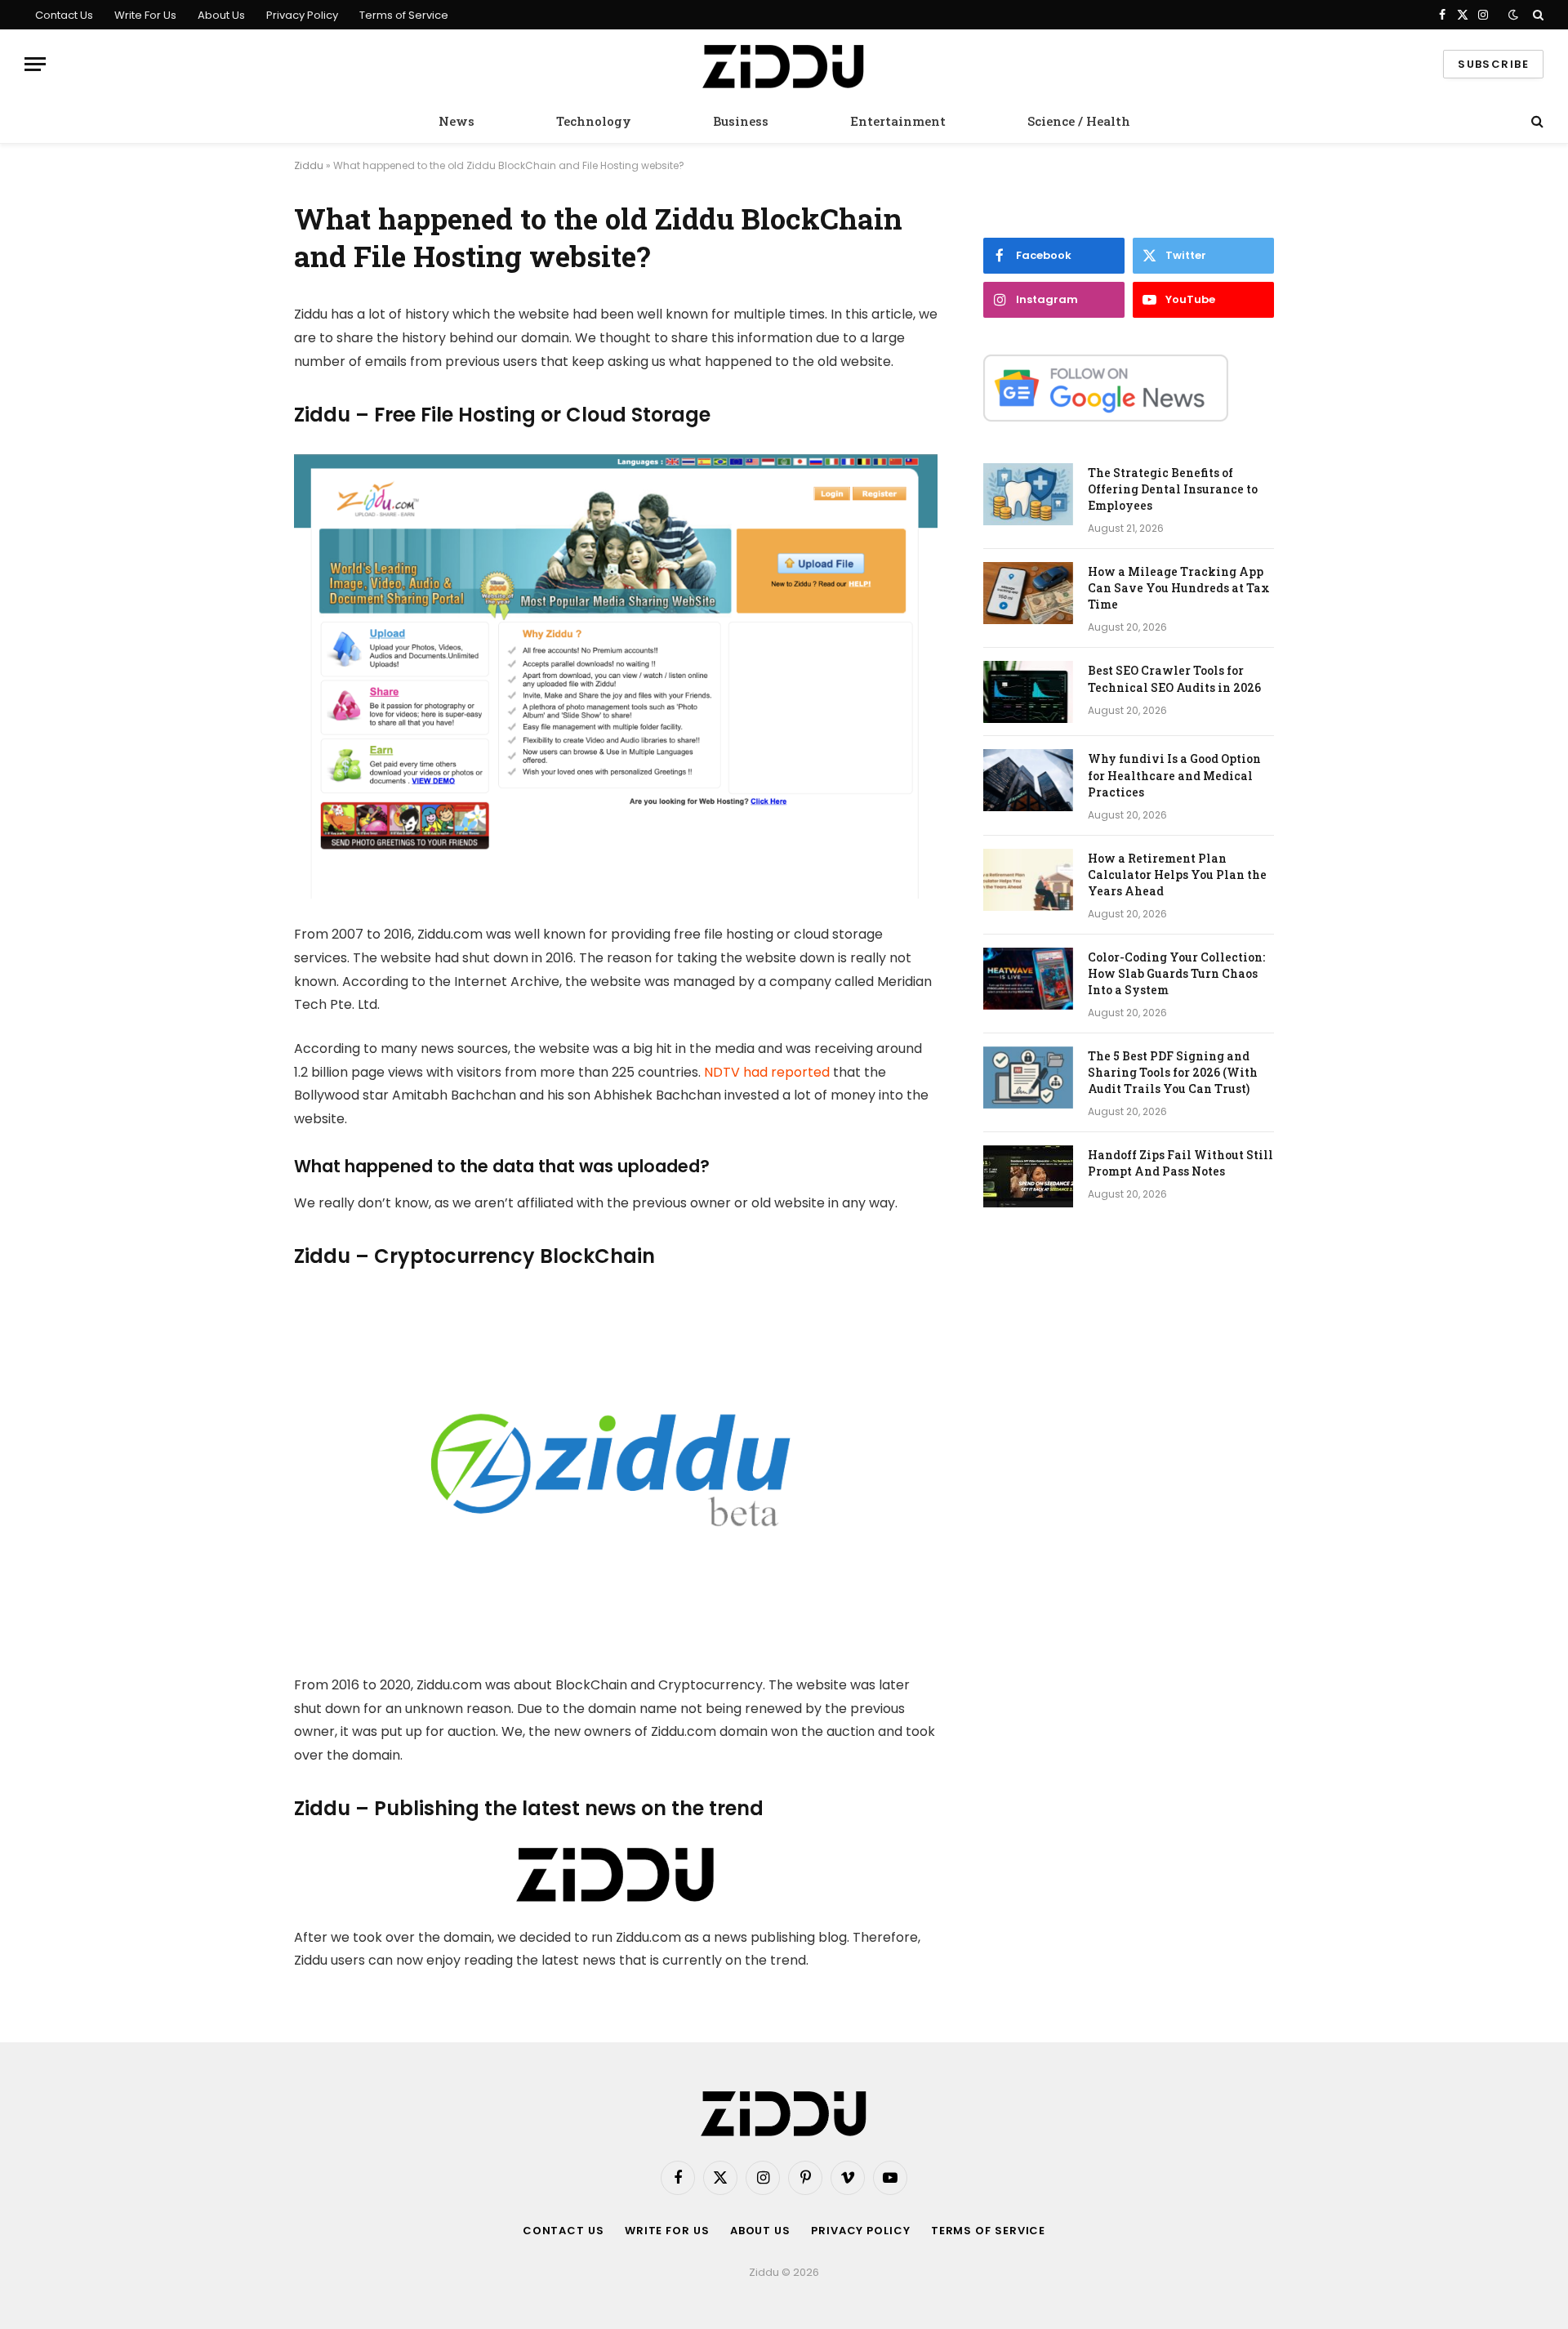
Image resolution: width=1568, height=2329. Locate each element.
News (457, 121)
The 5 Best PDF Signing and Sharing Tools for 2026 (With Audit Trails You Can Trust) (1173, 1072)
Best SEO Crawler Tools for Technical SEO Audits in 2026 (1174, 678)
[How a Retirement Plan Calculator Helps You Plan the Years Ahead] (1028, 880)
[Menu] (35, 64)
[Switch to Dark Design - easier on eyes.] (1513, 15)
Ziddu (309, 165)
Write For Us (145, 15)
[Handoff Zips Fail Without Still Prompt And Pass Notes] (1028, 1176)
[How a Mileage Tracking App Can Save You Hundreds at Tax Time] (1028, 593)
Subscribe (1493, 64)
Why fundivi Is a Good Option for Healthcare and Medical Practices (1174, 775)
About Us (221, 15)
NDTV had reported (767, 1072)
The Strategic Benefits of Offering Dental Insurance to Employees (1173, 489)
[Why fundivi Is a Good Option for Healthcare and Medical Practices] (1028, 780)
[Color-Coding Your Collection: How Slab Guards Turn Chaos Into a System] (1028, 979)
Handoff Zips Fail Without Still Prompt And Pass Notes (1180, 1163)
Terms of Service (404, 15)
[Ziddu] (784, 65)
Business (741, 121)
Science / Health (1079, 121)
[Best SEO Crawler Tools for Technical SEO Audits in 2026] (1028, 692)
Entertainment (898, 121)
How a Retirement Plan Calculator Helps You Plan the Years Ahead (1177, 874)
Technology (594, 121)
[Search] (1537, 15)
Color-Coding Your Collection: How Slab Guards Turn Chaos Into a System (1176, 973)
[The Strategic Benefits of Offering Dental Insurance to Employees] (1028, 494)
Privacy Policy (302, 15)
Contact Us (64, 15)
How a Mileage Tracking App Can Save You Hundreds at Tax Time (1179, 588)
